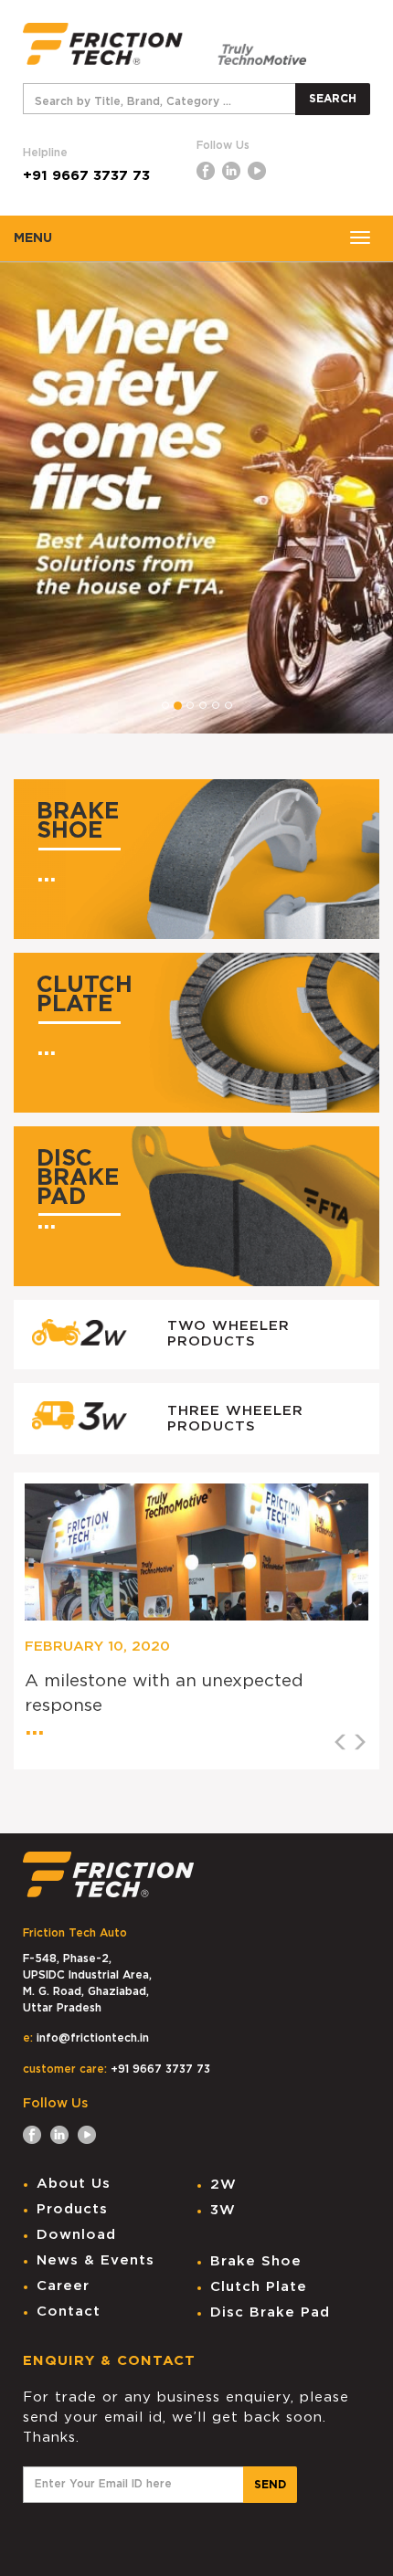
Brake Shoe (256, 2261)
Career (63, 2286)
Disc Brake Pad (270, 2312)
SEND (270, 2485)
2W (223, 2185)
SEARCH (333, 99)
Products (72, 2209)
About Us (74, 2184)
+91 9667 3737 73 (86, 176)
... (46, 875)
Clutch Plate (259, 2287)
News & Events (96, 2260)
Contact (69, 2312)
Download (76, 2235)
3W (223, 2210)
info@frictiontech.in (93, 2038)
